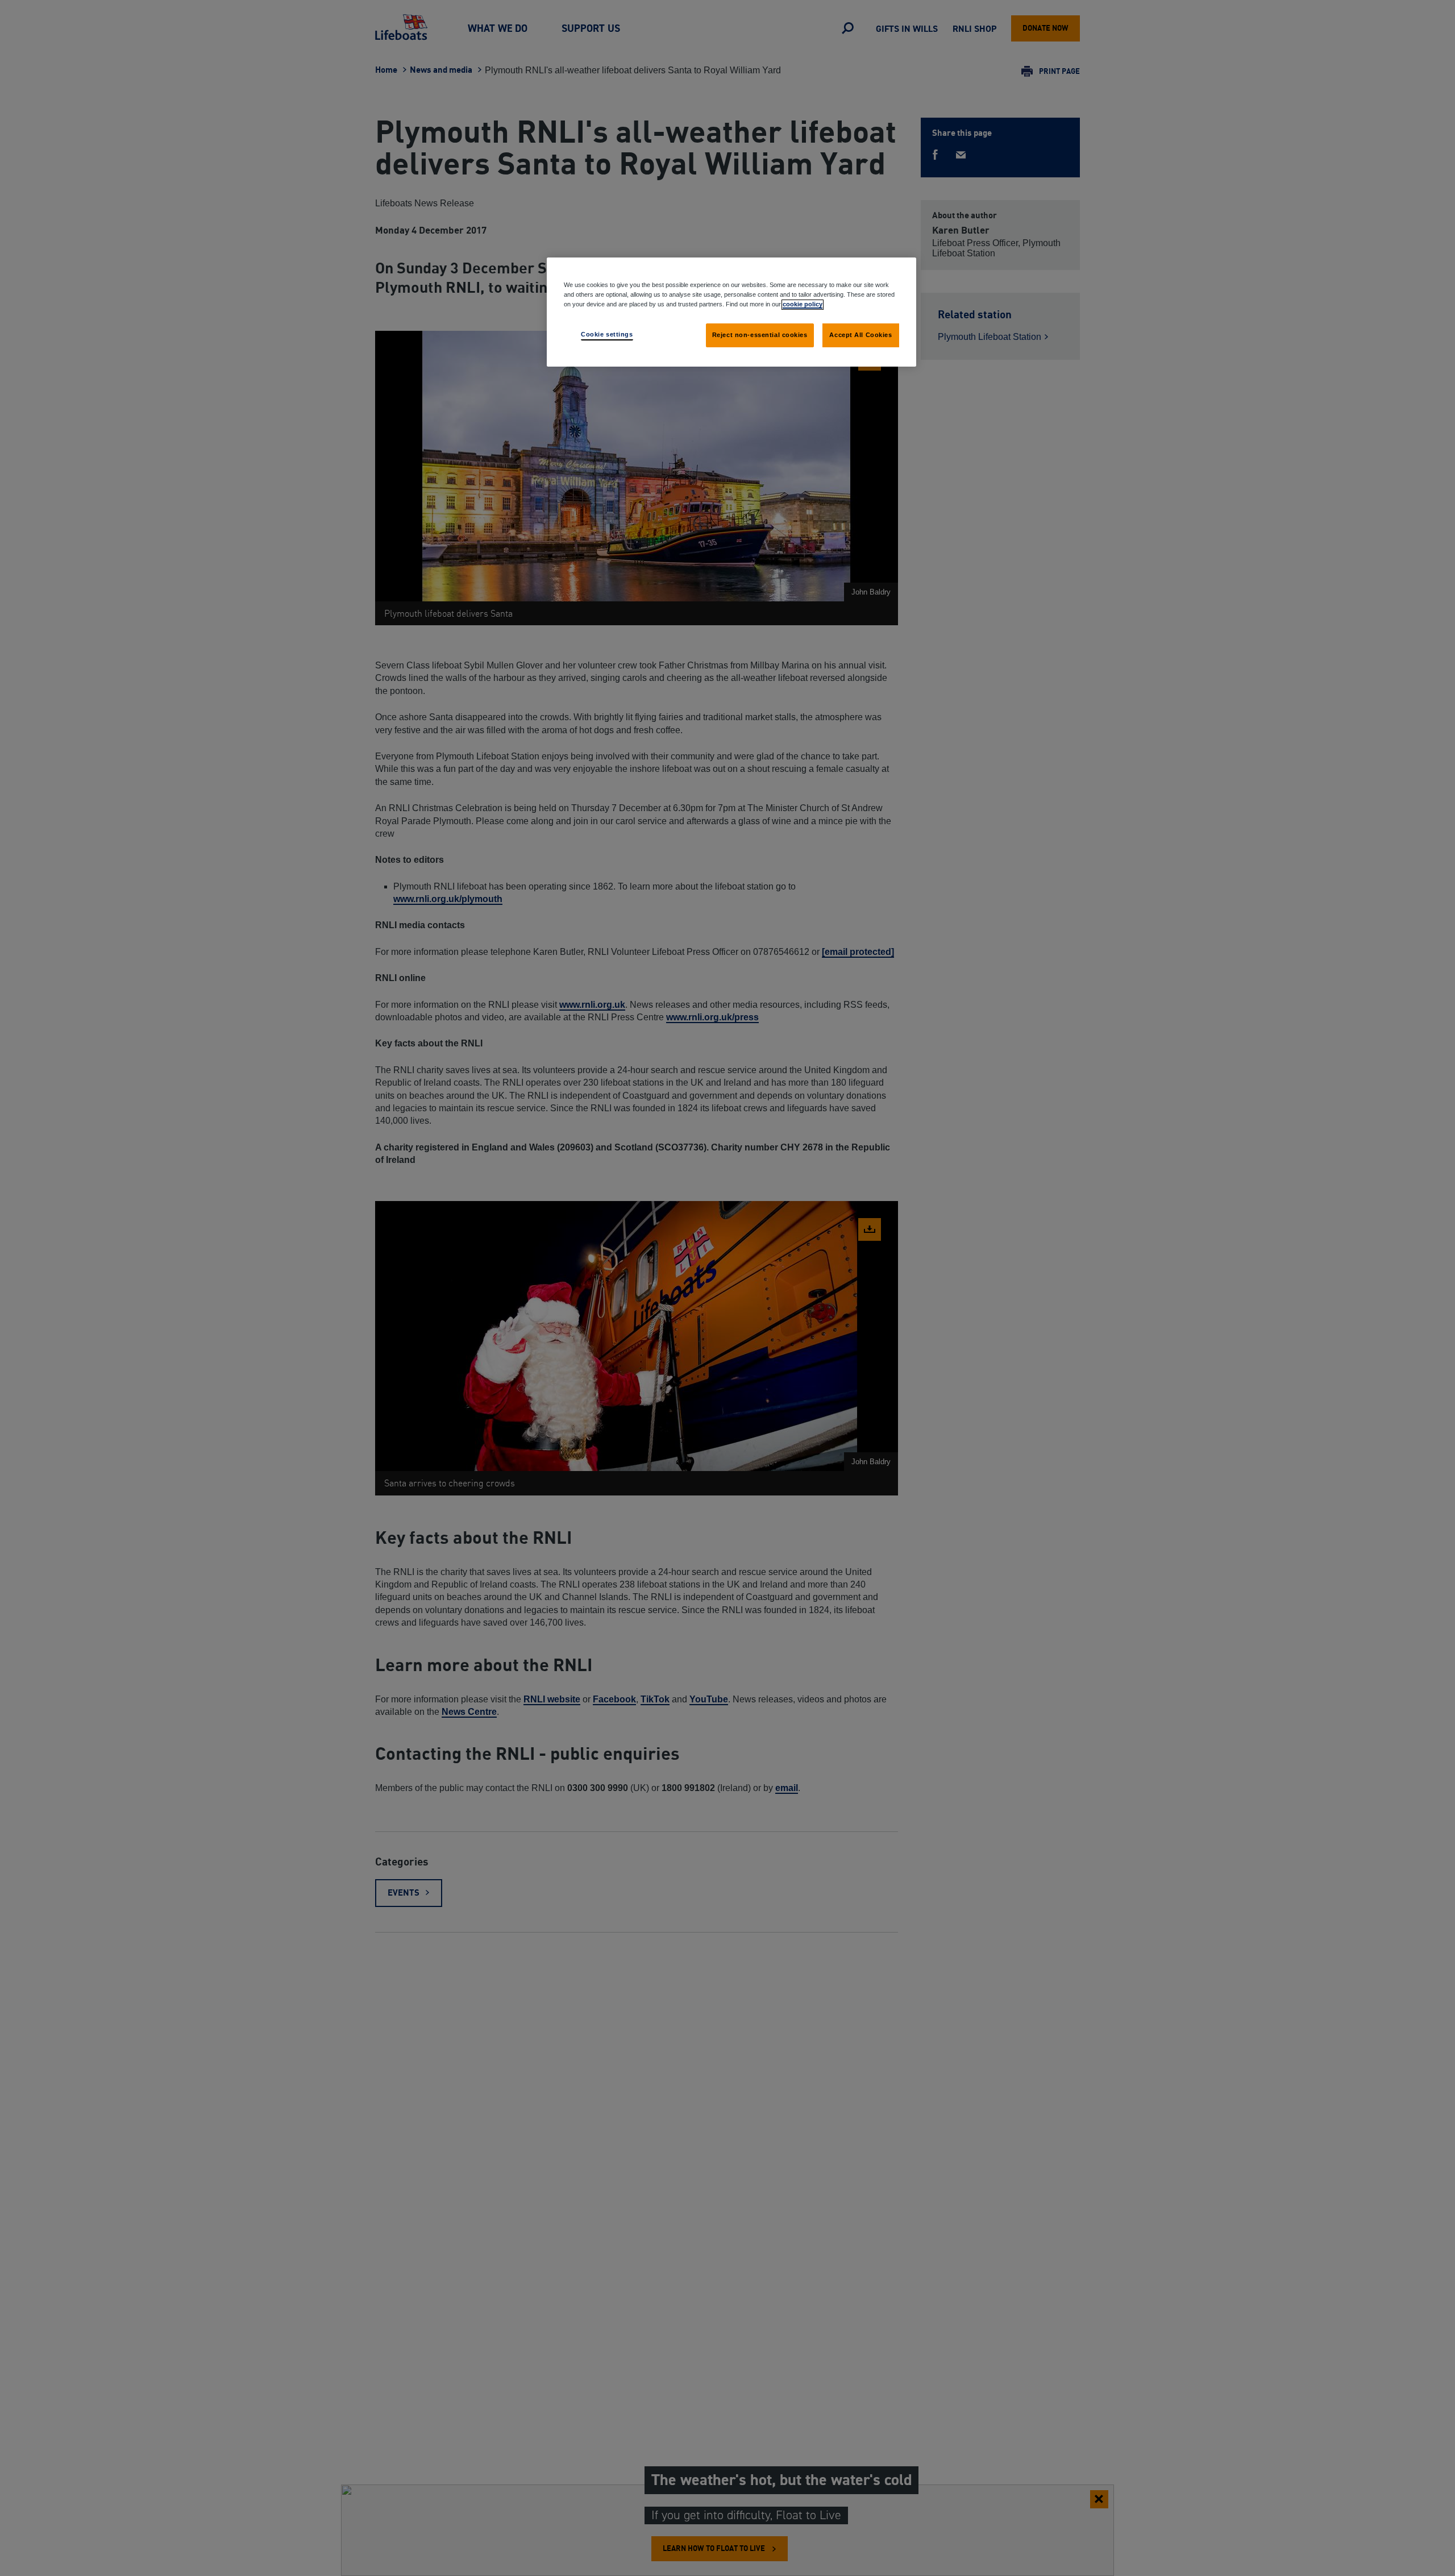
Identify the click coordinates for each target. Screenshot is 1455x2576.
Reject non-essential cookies (760, 335)
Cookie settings (607, 334)
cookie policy (803, 304)
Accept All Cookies (860, 335)
